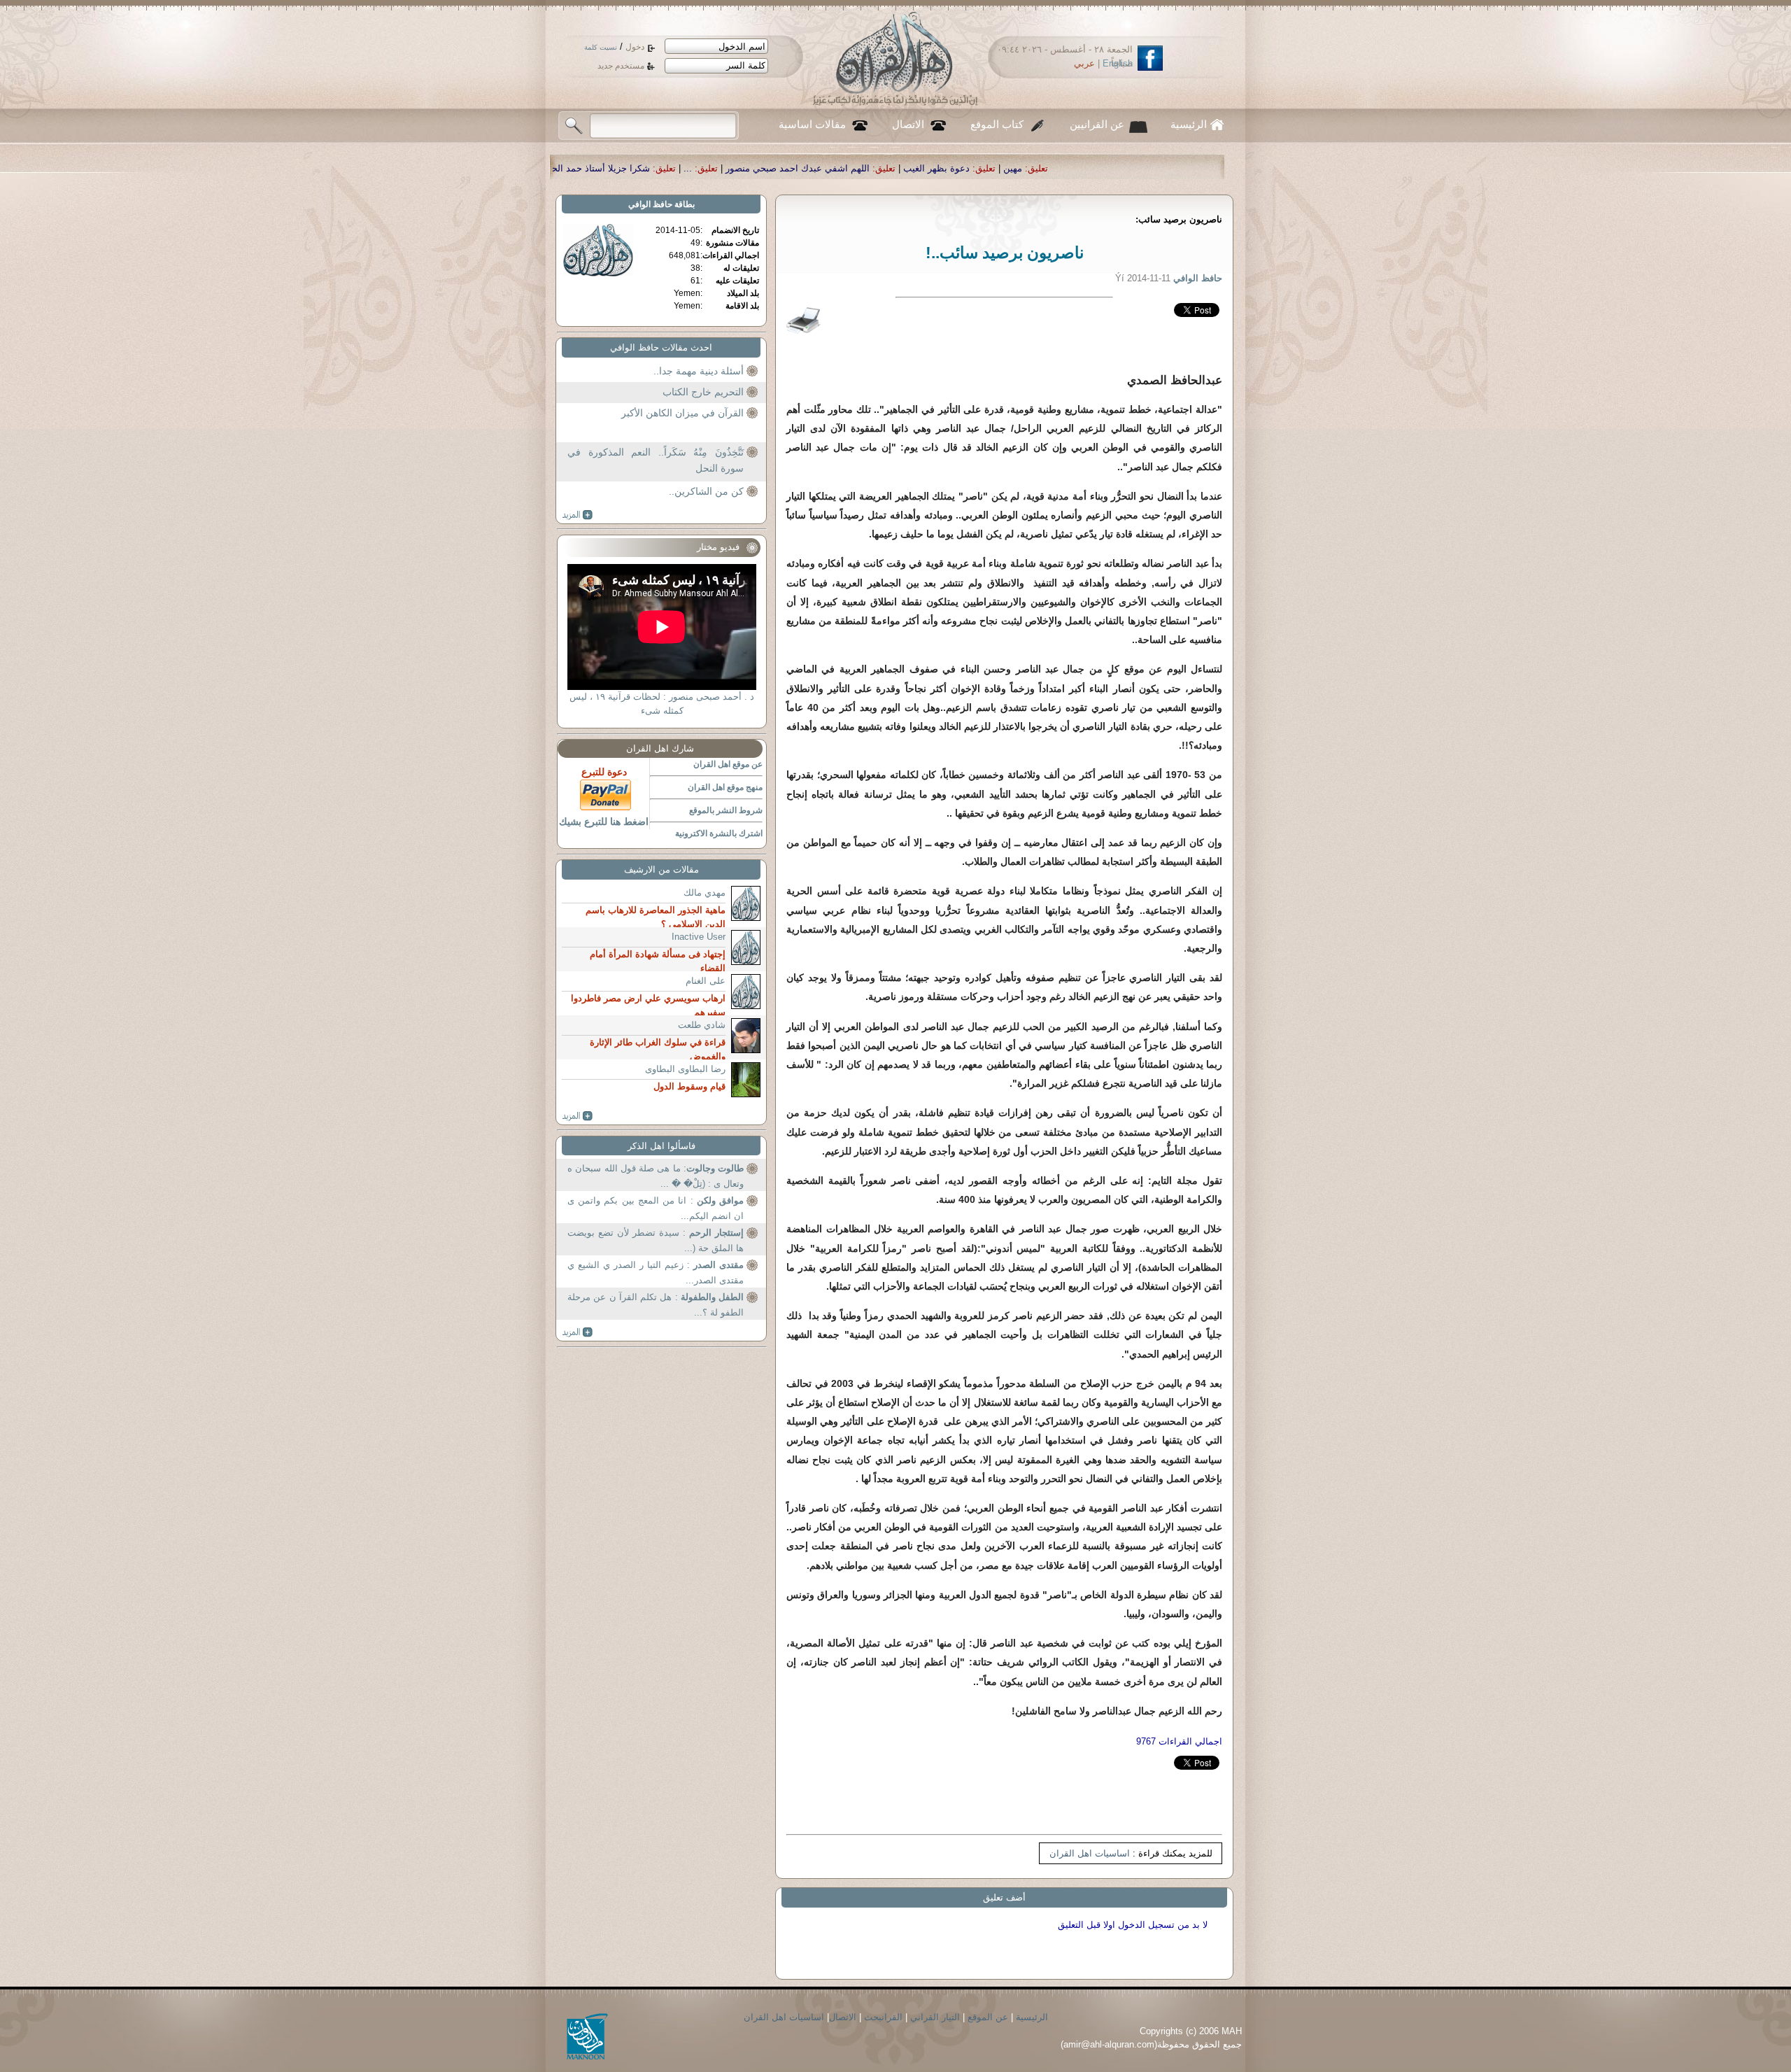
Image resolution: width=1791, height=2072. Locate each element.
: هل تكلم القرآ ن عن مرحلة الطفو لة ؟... (656, 1305)
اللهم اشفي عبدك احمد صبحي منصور (1041, 168)
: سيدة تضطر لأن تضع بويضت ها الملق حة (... (656, 1240)
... (931, 168)
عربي (1084, 63)
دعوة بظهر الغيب (1180, 168)
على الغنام (706, 981)
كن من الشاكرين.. (706, 491)
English (1118, 63)
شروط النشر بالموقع (726, 810)
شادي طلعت (702, 1025)
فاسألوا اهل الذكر (661, 1146)
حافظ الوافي (650, 204)
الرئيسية (1189, 125)
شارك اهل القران (660, 748)
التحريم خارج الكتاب (703, 392)
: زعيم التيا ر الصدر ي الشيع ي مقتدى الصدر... (656, 1273)
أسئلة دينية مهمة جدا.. (699, 371)
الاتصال (908, 125)
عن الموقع (988, 2017)
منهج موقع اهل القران (725, 787)
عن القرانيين (1097, 125)
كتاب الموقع (997, 125)
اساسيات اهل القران (1090, 1853)
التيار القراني (935, 2017)
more (578, 515)
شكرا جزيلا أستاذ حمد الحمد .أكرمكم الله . (812, 168)
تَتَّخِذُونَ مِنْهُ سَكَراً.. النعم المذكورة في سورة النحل (656, 460)
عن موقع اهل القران (728, 764)
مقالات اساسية (812, 125)
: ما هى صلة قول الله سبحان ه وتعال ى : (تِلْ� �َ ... (656, 1176)
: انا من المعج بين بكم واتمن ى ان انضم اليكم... (656, 1208)
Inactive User (699, 937)
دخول (635, 47)
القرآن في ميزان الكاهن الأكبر (682, 413)
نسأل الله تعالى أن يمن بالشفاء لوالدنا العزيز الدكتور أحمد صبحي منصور (557, 168)
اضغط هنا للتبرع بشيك (604, 822)
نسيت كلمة (601, 47)
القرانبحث (883, 2017)
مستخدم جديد (621, 66)
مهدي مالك (705, 893)
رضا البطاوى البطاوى (685, 1069)
